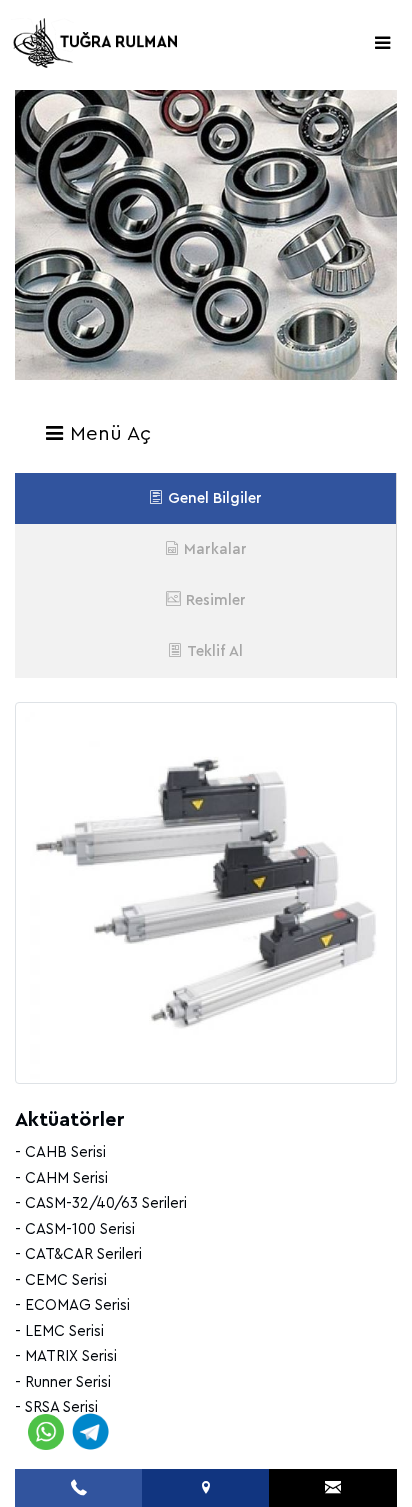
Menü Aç (107, 434)
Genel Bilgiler (215, 498)
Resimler (216, 600)
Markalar (215, 549)
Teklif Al (215, 651)
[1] (382, 43)
